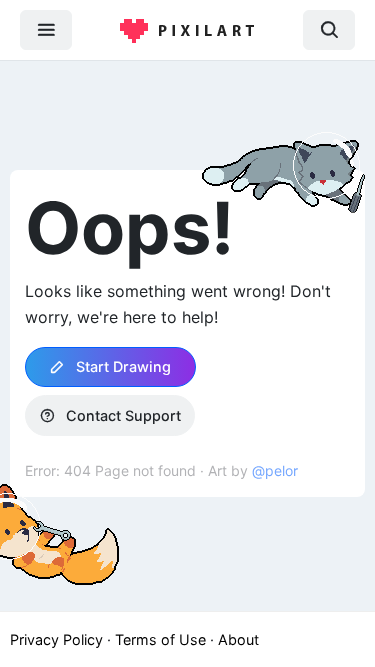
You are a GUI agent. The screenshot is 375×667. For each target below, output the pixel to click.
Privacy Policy (56, 639)
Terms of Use (160, 639)
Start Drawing (121, 366)
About (238, 639)
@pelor (275, 470)
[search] (329, 29)
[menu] (46, 29)
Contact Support (121, 415)
